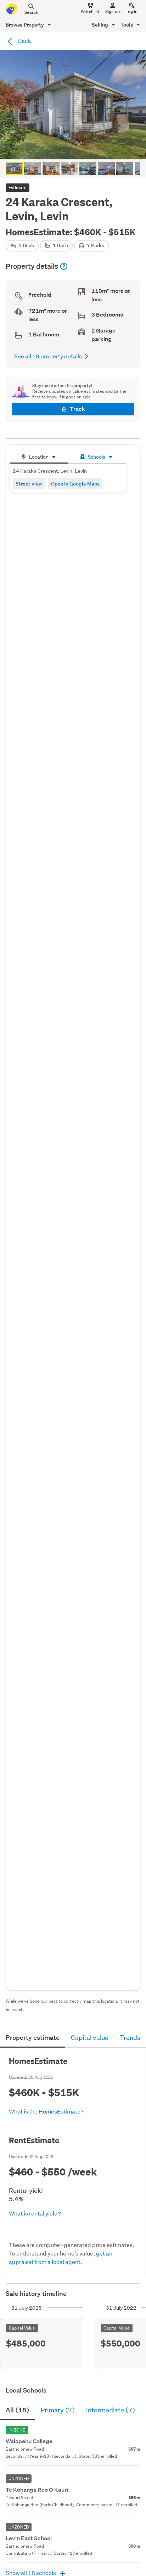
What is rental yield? (35, 2213)
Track (77, 409)
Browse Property (25, 25)
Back (24, 41)
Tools (127, 25)
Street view (29, 484)
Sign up (113, 12)
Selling (100, 25)
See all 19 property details (48, 356)
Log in (131, 12)
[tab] (39, 456)
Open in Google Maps (75, 484)
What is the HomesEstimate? (46, 2111)
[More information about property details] (64, 266)
